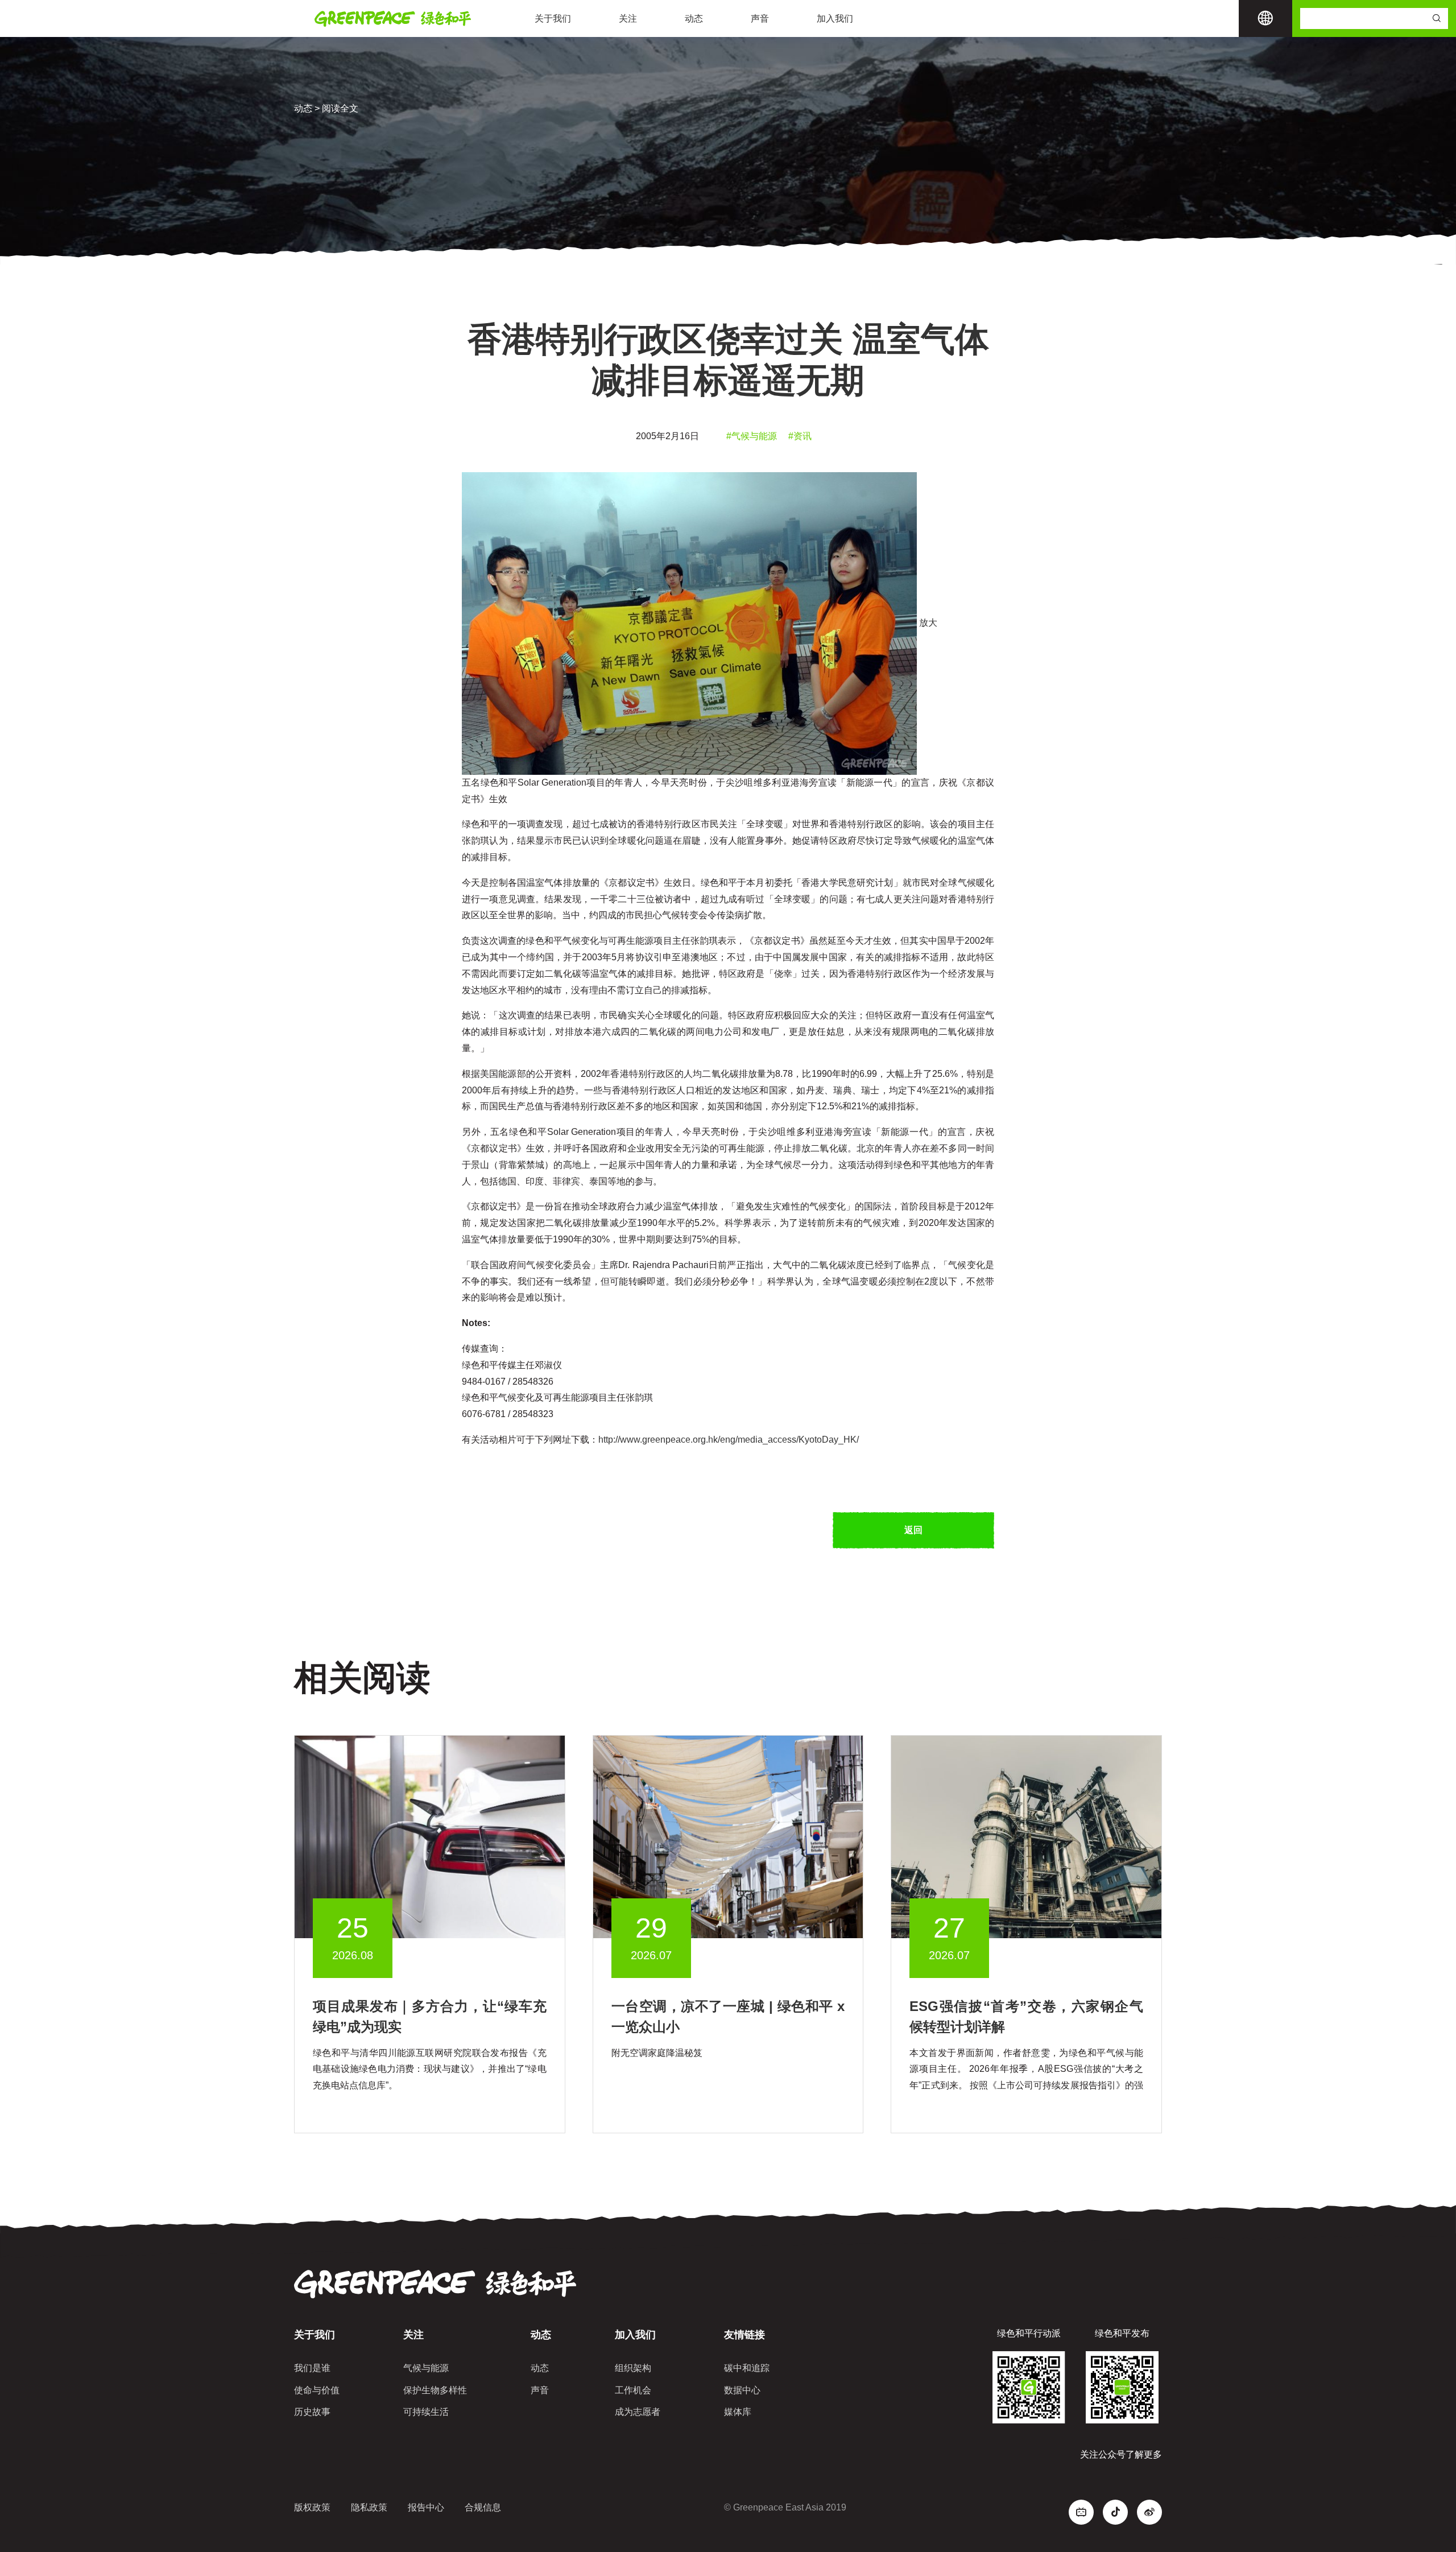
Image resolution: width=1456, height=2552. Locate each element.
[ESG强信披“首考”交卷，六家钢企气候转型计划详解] (1026, 1836)
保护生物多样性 (435, 2390)
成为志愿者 (638, 2412)
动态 (694, 18)
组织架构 (633, 2368)
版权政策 (312, 2507)
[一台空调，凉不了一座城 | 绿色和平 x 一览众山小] (728, 1836)
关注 (628, 18)
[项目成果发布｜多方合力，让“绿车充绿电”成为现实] (430, 1836)
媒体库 (738, 2412)
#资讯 (800, 436)
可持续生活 (426, 2412)
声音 (760, 18)
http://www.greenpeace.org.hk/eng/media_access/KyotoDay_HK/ (729, 1440)
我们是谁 (312, 2368)
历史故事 (312, 2412)
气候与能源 (426, 2368)
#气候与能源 (752, 436)
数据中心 (742, 2390)
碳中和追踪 (747, 2368)
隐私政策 (369, 2507)
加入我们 (835, 18)
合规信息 (483, 2507)
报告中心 (426, 2507)
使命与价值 (317, 2390)
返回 (913, 1530)
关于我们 (553, 18)
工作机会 (633, 2390)
